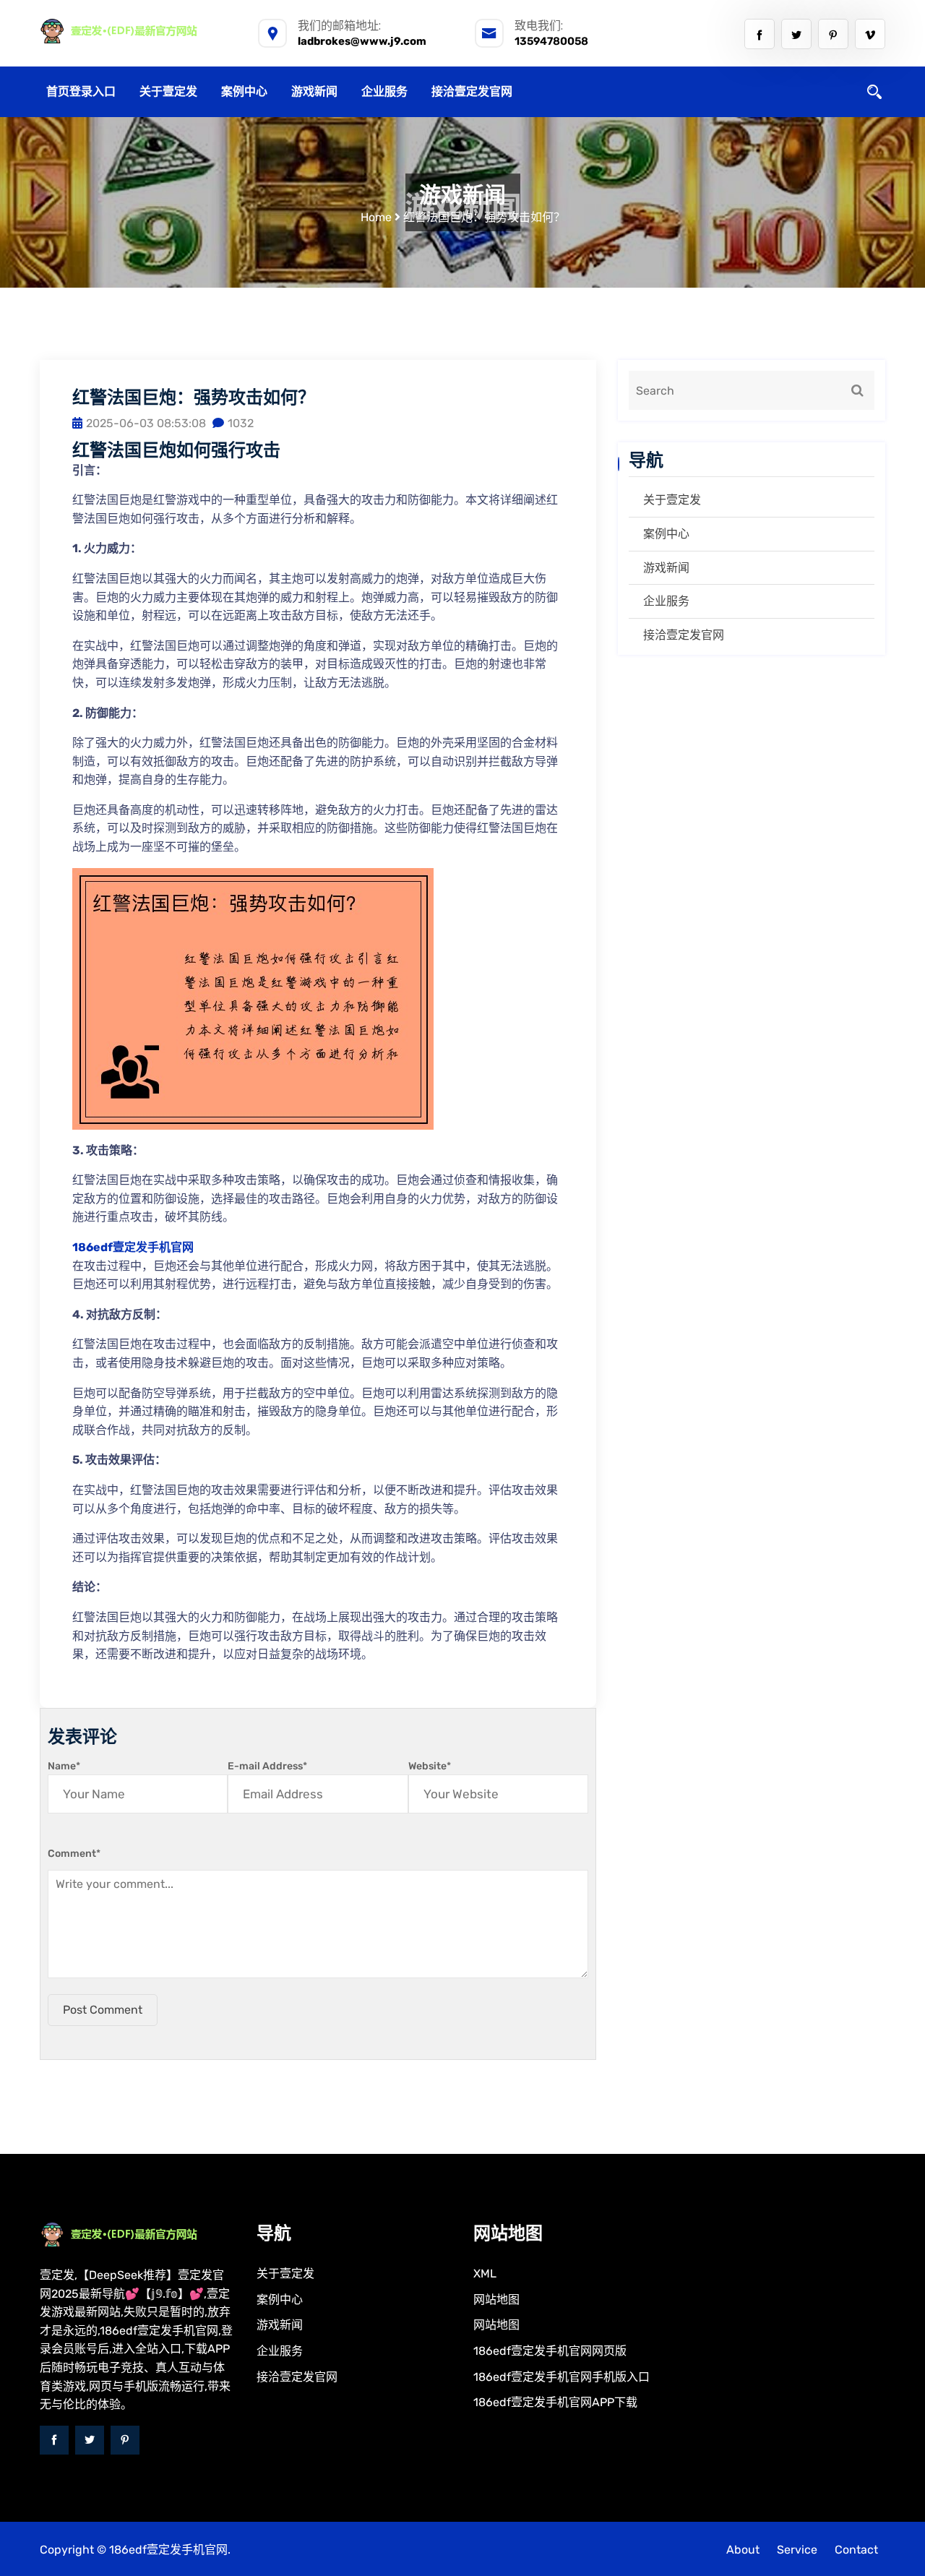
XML (485, 2274)
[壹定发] (137, 31)
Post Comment (103, 2010)
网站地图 (496, 2300)
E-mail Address (267, 1766)
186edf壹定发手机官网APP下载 (555, 2402)
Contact (856, 2550)
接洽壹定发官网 (472, 91)
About (743, 2550)
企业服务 (384, 91)
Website (430, 1766)
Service (797, 2550)
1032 (241, 423)
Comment (74, 1854)
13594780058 (551, 41)
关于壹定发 (168, 91)
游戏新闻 (314, 91)
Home (376, 217)
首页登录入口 (81, 91)
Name (64, 1766)
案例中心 (244, 91)
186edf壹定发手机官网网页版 (550, 2351)
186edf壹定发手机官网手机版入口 (562, 2377)
